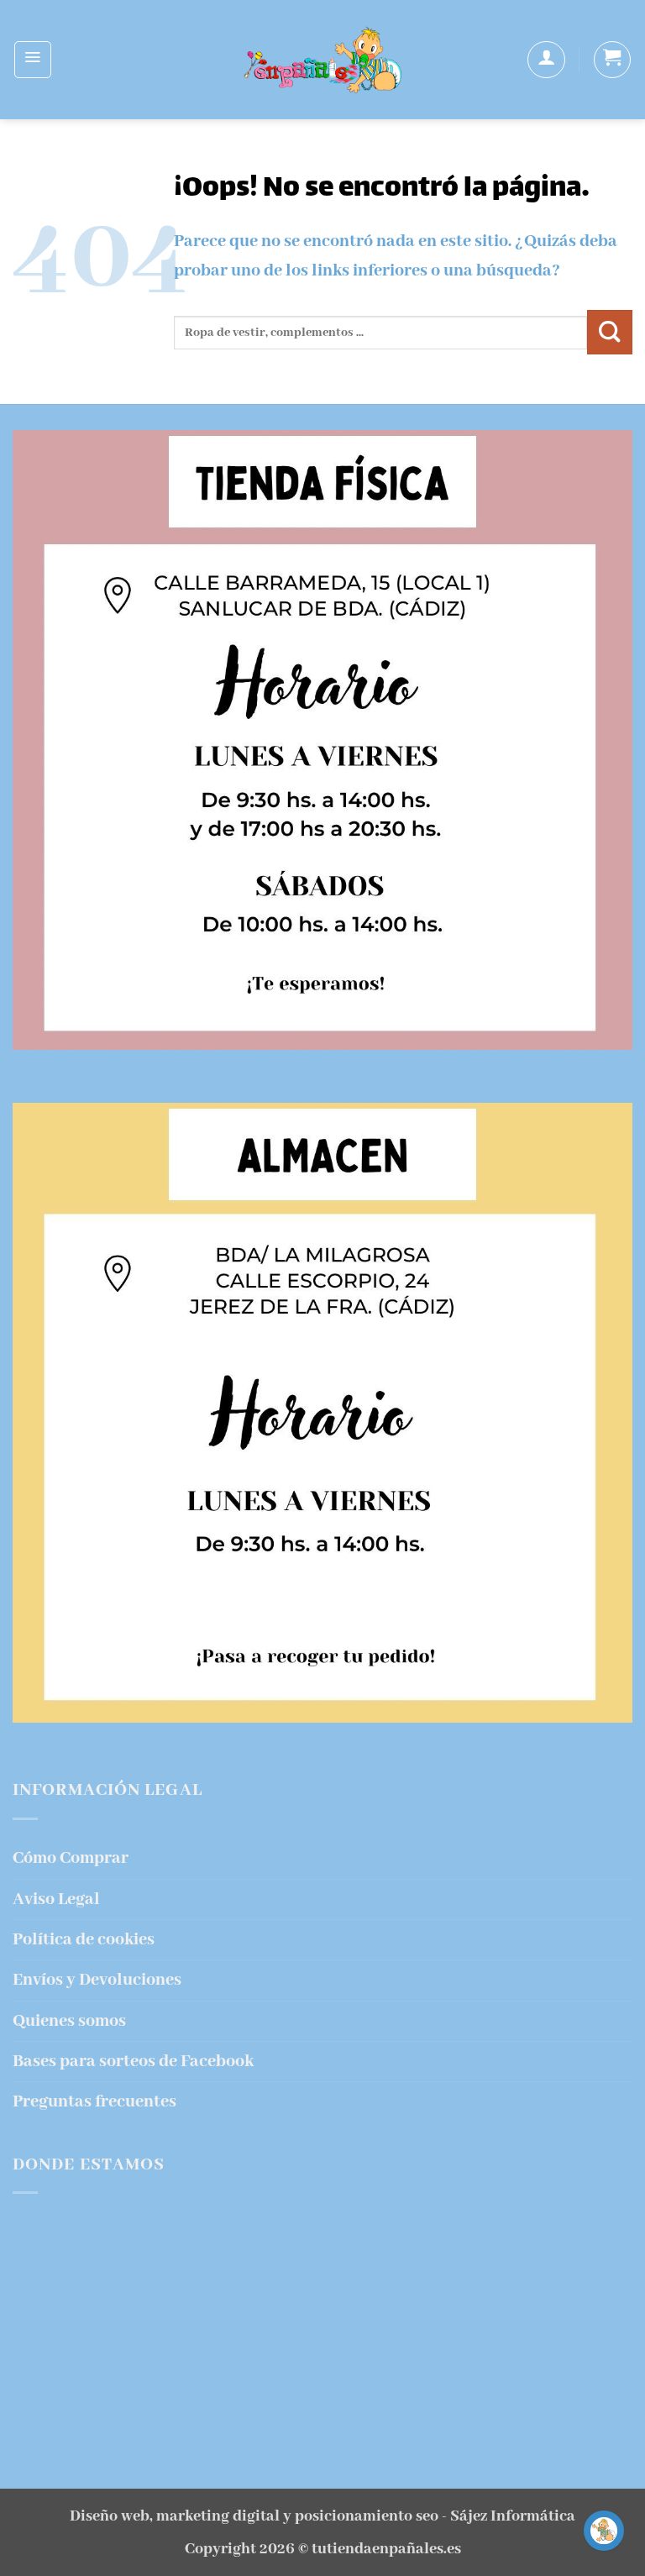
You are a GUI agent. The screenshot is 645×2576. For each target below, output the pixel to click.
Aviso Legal (56, 1899)
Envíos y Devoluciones (97, 1980)
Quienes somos (69, 2021)
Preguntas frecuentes (94, 2102)
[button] (33, 60)
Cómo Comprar (71, 1858)
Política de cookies (84, 1940)
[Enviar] (610, 333)
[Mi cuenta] (546, 60)
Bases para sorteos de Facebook (133, 2062)
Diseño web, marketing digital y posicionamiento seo (254, 2516)
